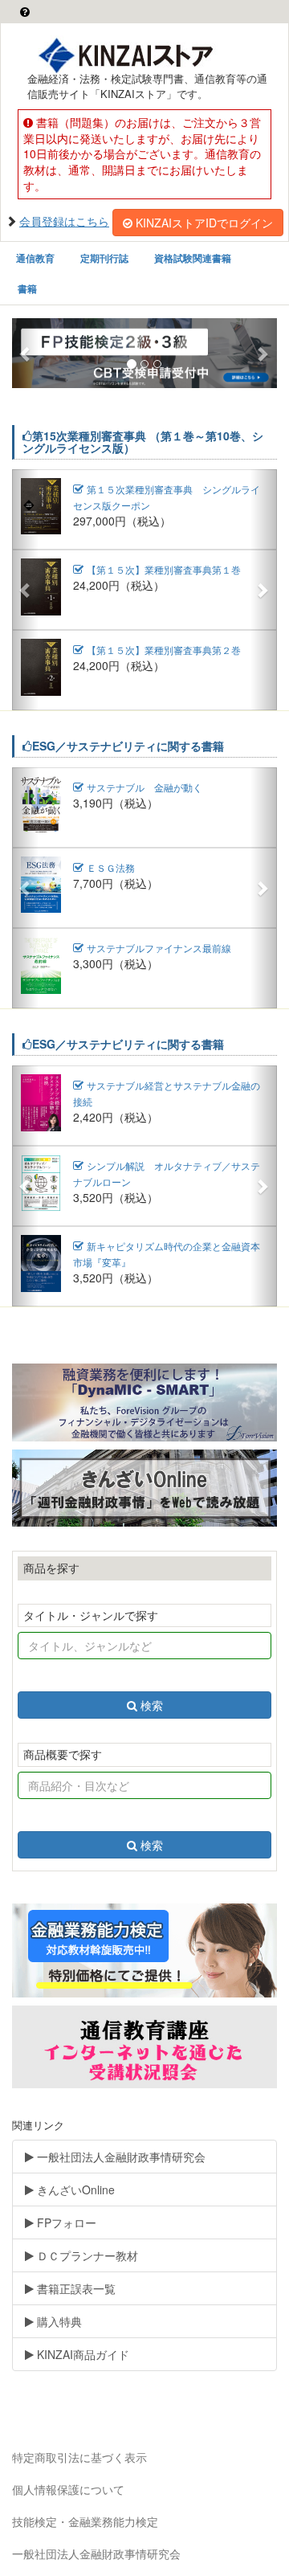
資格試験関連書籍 (193, 258)
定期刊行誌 (104, 258)
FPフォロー (65, 2222)
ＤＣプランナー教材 (86, 2255)
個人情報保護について (68, 2489)
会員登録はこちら (64, 221)
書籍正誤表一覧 (75, 2288)
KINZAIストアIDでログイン (204, 223)
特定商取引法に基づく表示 (79, 2457)
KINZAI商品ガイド (81, 2354)
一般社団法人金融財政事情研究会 (120, 2157)
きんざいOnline (74, 2190)
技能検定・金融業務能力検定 (85, 2521)
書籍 (27, 288)
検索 (152, 1705)
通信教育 (35, 258)
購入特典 (58, 2321)
